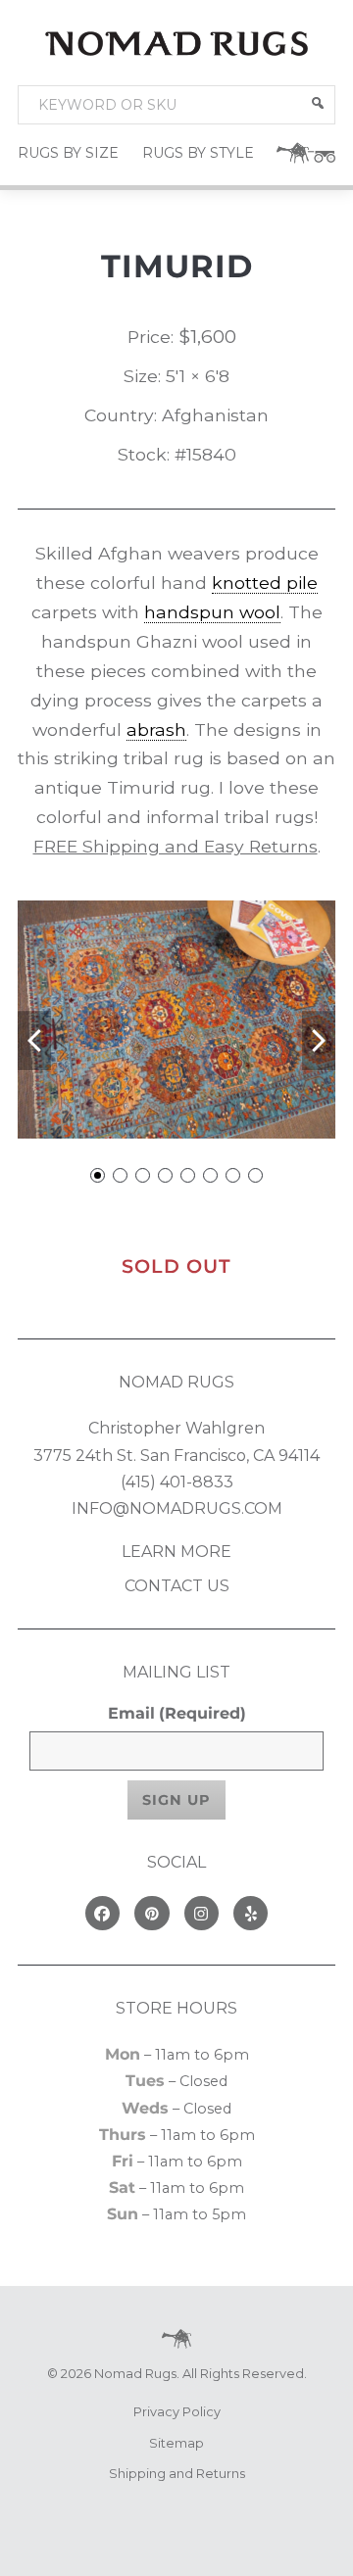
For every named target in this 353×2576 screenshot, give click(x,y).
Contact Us (177, 1586)
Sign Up (176, 1800)
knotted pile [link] (265, 583)
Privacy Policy (177, 2412)
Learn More (176, 1552)
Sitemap (176, 2443)
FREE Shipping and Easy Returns (176, 846)
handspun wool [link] (212, 612)
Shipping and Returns (177, 2474)
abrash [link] (156, 729)
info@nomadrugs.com (177, 1508)
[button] (318, 103)
